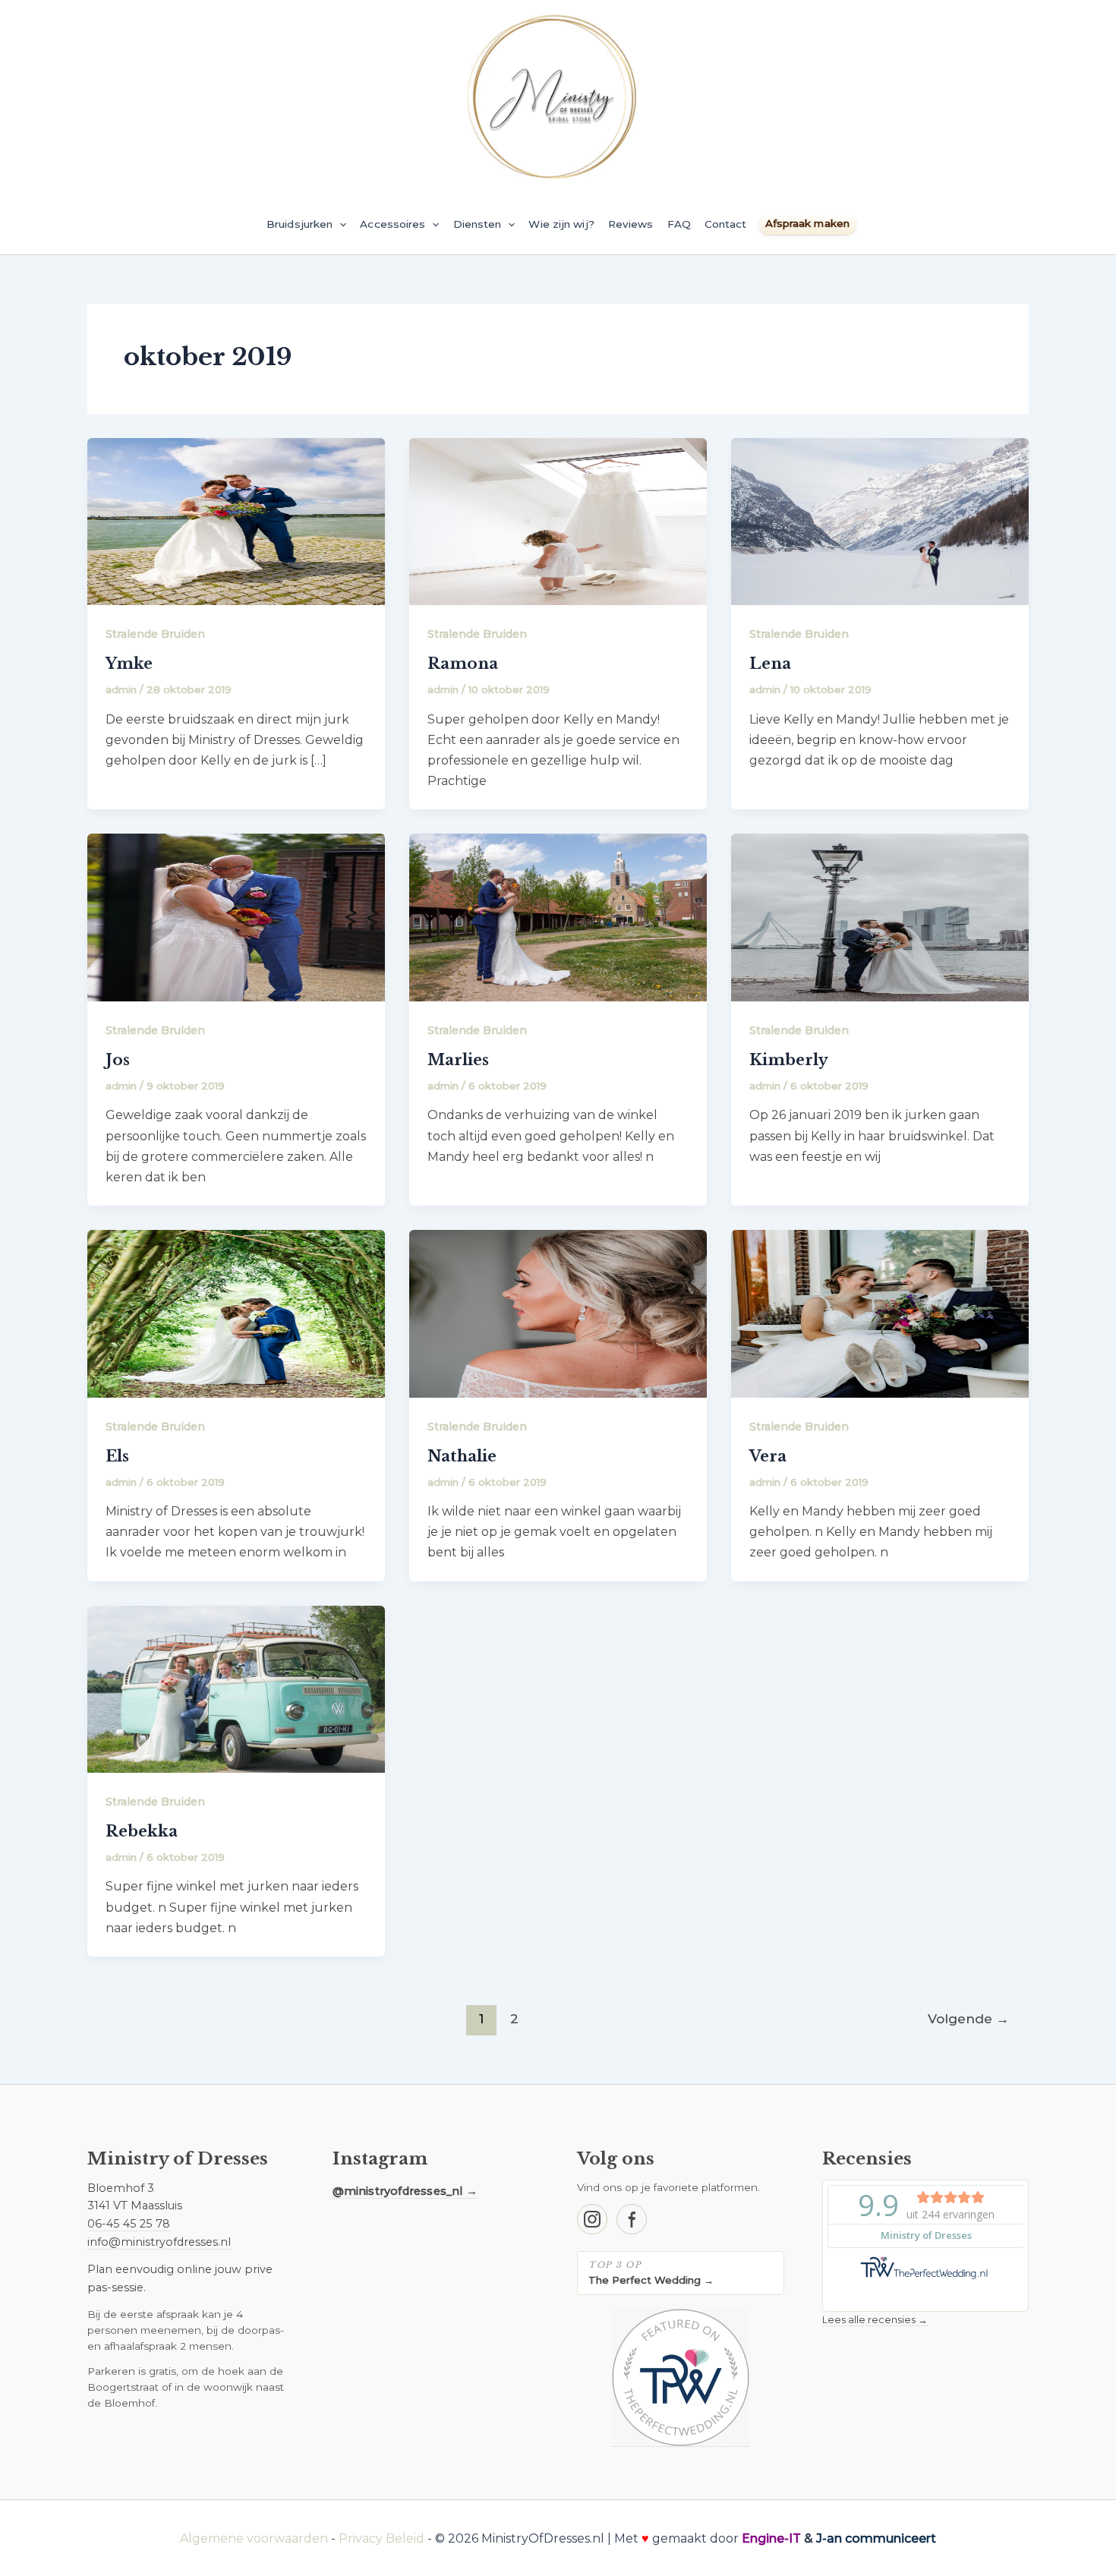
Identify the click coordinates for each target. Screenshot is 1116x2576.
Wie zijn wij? (561, 224)
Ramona (463, 664)
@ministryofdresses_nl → (405, 2191)
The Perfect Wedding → (651, 2280)
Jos (118, 1060)
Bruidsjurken (299, 224)
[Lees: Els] (236, 1313)
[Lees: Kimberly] (880, 917)
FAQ (679, 224)
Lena (770, 664)
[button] (339, 224)
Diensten (478, 224)
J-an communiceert (876, 2538)
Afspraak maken (807, 223)
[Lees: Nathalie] (558, 1313)
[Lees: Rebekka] (236, 1688)
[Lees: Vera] (880, 1313)
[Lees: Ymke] (236, 520)
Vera (768, 1456)
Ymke (129, 664)
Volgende (968, 2018)
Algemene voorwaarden (254, 2538)
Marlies (458, 1060)
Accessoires (392, 224)
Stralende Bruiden (155, 634)
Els (117, 1456)
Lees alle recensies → (875, 2319)
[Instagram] (592, 2219)
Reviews (631, 224)
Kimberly (789, 1060)
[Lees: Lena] (880, 520)
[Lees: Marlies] (558, 917)
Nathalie (462, 1456)
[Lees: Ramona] (558, 520)
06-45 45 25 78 (129, 2224)
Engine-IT (771, 2538)
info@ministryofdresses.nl (159, 2242)
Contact (726, 224)
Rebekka (142, 1831)
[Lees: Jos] (236, 917)
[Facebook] (632, 2219)
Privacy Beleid (381, 2538)
